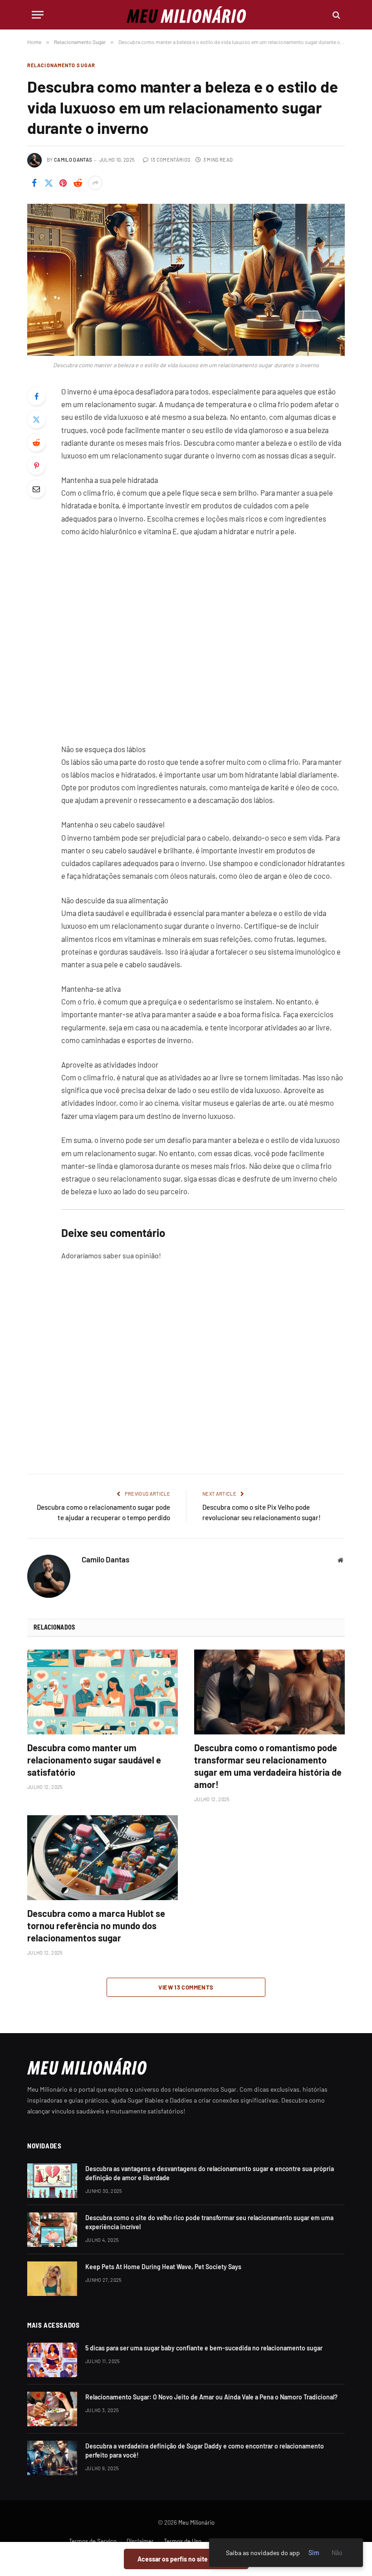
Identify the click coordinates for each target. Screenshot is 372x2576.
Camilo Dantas (73, 160)
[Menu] (38, 15)
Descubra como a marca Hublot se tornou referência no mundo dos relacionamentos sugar (96, 1926)
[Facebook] (36, 396)
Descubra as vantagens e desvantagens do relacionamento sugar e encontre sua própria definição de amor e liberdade (210, 2173)
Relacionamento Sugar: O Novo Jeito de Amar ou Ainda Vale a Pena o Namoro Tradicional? (211, 2397)
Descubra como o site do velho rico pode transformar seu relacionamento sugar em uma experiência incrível (209, 2222)
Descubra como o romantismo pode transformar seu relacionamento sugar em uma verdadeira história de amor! (268, 1766)
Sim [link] (314, 2553)
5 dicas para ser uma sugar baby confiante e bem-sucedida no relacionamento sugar (204, 2348)
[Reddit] (36, 443)
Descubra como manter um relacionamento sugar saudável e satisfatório (94, 1760)
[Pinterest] (36, 466)
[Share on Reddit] (78, 183)
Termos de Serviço (93, 2541)
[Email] (36, 489)
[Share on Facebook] (34, 183)
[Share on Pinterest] (63, 183)
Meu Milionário (196, 2522)
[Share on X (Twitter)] (49, 183)
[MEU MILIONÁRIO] (186, 15)
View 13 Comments (186, 1987)
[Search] (335, 15)
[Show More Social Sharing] (95, 183)
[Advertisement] (203, 640)
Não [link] (337, 2553)
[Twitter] (36, 419)
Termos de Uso (183, 2541)
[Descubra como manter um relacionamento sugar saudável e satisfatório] (103, 1692)
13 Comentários (170, 160)
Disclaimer (140, 2541)
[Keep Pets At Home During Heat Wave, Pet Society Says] (52, 2279)
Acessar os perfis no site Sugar (186, 2559)
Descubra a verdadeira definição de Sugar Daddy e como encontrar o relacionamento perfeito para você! (205, 2450)
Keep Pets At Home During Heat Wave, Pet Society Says (163, 2267)
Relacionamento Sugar (61, 65)
